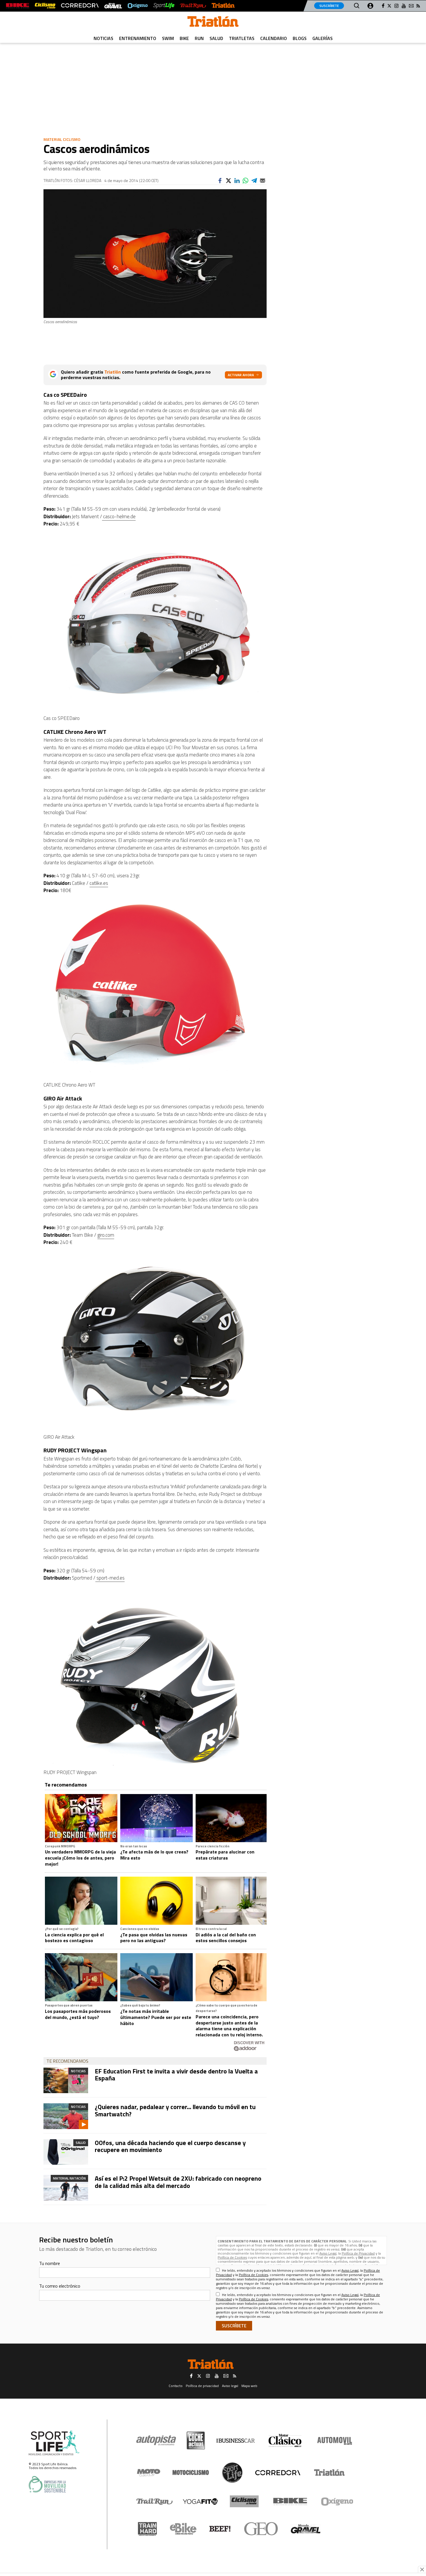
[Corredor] (278, 2473)
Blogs (300, 38)
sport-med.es (110, 1578)
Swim (168, 38)
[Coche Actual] (196, 2441)
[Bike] (290, 2502)
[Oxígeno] (338, 2502)
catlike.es (99, 883)
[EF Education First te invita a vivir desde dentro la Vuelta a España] (66, 2080)
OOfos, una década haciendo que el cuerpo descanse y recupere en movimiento (170, 2146)
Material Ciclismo (62, 139)
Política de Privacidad (358, 2253)
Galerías (323, 38)
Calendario (274, 38)
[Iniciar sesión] (370, 6)
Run (199, 38)
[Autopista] (156, 2441)
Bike (184, 38)
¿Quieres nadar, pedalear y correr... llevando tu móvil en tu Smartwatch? (175, 2110)
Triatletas (242, 38)
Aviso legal (230, 2386)
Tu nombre (50, 2263)
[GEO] (261, 2529)
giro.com (106, 1235)
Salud (216, 38)
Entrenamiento (138, 38)
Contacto (176, 2386)
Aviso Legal (328, 2253)
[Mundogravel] (306, 2529)
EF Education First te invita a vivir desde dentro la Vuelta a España (176, 2075)
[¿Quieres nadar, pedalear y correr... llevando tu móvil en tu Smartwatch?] (66, 2116)
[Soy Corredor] (80, 6)
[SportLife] (164, 6)
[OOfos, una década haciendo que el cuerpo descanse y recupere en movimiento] (66, 2152)
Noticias (103, 38)
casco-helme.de (119, 516)
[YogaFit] (200, 2502)
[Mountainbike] (18, 6)
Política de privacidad (202, 2386)
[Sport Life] (232, 2473)
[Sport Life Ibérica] (54, 2443)
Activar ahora (241, 375)
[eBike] (183, 2529)
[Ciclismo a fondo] (45, 6)
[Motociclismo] (191, 2473)
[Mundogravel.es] (113, 6)
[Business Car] (235, 2441)
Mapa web (249, 2386)
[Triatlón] (223, 6)
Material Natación (69, 2178)
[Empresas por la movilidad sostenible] (47, 2484)
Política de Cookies (232, 2257)
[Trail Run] (193, 6)
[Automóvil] (335, 2441)
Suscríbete (329, 6)
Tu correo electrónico (60, 2286)
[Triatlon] (213, 23)
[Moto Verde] (149, 2473)
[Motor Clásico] (285, 2441)
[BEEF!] (220, 2529)
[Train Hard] (147, 2529)
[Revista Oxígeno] (138, 6)
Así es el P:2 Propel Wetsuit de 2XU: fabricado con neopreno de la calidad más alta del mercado (178, 2182)
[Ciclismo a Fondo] (244, 2501)
